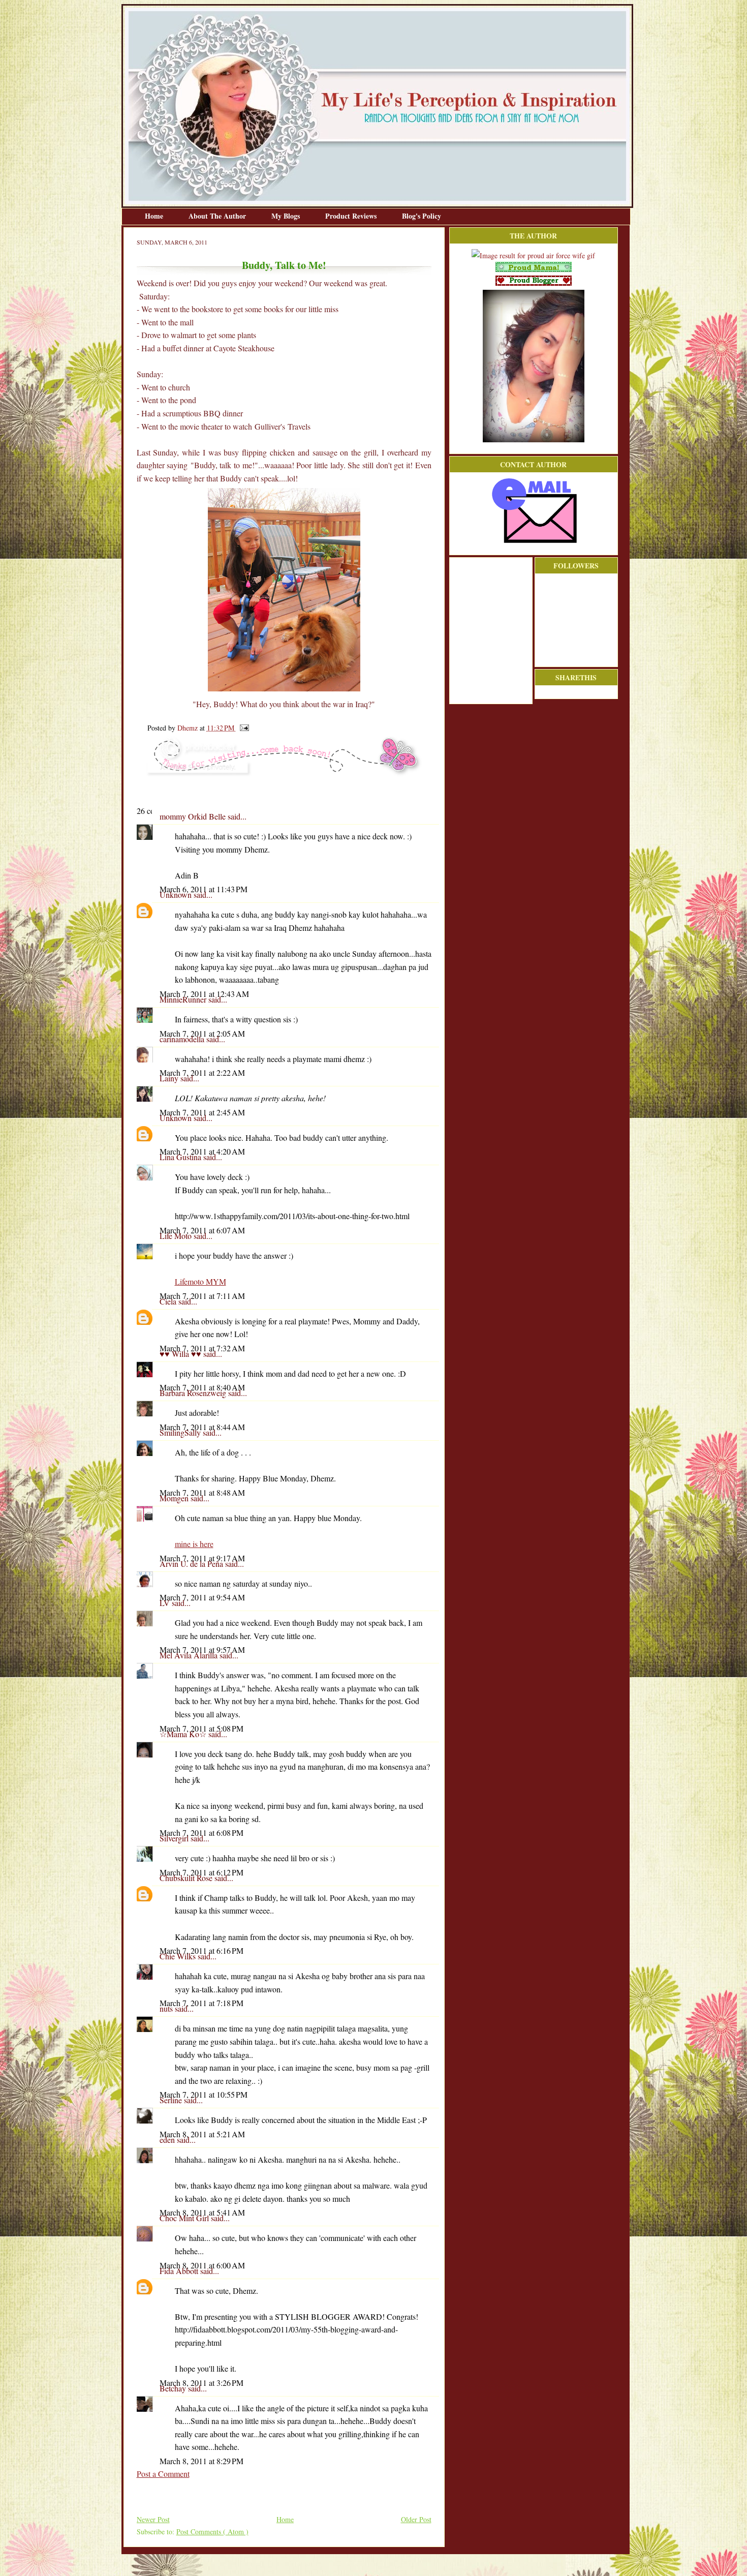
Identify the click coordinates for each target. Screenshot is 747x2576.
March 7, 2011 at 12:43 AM (204, 994)
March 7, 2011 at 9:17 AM (202, 1558)
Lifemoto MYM (200, 1281)
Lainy (170, 1078)
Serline (172, 2100)
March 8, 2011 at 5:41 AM (202, 2212)
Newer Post (153, 2519)
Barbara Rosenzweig (194, 1393)
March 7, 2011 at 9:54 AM (202, 1597)
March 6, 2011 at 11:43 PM (204, 889)
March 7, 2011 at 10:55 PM (204, 2094)
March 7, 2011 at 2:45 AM (202, 1112)
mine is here (194, 1544)
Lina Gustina (181, 1157)
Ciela (169, 1301)
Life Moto (177, 1236)
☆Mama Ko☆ (184, 1734)
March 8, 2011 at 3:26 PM (201, 2383)
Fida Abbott (180, 2271)
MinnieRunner (184, 999)
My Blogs (287, 216)
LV (166, 1603)
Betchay (174, 2388)
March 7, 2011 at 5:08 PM (201, 1728)
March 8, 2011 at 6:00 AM (202, 2265)
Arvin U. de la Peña (192, 1564)
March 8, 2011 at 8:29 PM (201, 2461)
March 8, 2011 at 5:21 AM (202, 2134)
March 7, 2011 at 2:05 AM (202, 1033)
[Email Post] (243, 728)
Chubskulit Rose (187, 1878)
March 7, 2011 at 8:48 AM (202, 1492)
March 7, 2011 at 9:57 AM (202, 1649)
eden (168, 2140)
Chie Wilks (179, 1956)
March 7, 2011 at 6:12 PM (201, 1872)
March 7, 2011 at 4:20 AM (202, 1151)
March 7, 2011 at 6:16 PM (201, 1950)
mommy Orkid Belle (194, 816)
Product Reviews (352, 216)
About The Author (218, 216)
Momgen (175, 1498)
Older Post (416, 2519)
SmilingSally (181, 1432)
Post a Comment (163, 2474)
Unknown (177, 895)
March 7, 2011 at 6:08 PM (201, 1832)
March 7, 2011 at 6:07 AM (202, 1230)
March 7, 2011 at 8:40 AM (202, 1387)
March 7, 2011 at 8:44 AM (202, 1427)
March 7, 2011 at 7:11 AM (202, 1296)
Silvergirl (175, 1838)
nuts (167, 2008)
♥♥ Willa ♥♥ (181, 1354)
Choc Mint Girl (185, 2218)
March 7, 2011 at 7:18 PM (201, 2003)
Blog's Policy (422, 216)
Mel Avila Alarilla (190, 1655)
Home (155, 216)
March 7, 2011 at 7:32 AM (202, 1348)
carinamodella (183, 1039)
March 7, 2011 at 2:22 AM (202, 1072)
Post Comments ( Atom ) (212, 2532)
